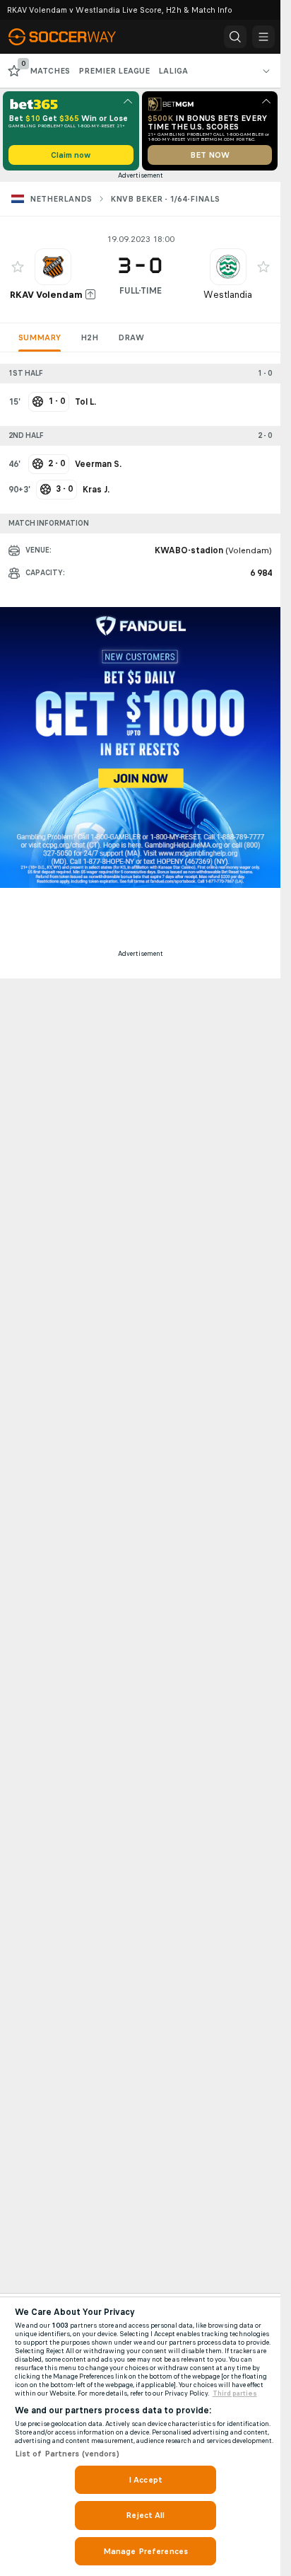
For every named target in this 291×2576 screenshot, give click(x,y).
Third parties (235, 2393)
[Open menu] (263, 37)
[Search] (235, 37)
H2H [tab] (89, 337)
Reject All (145, 2515)
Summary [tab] (40, 337)
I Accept (145, 2480)
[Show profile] (53, 267)
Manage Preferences (145, 2551)
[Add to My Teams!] (18, 267)
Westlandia (228, 295)
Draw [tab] (131, 337)
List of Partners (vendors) (67, 2454)
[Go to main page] (72, 37)
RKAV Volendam (46, 295)
